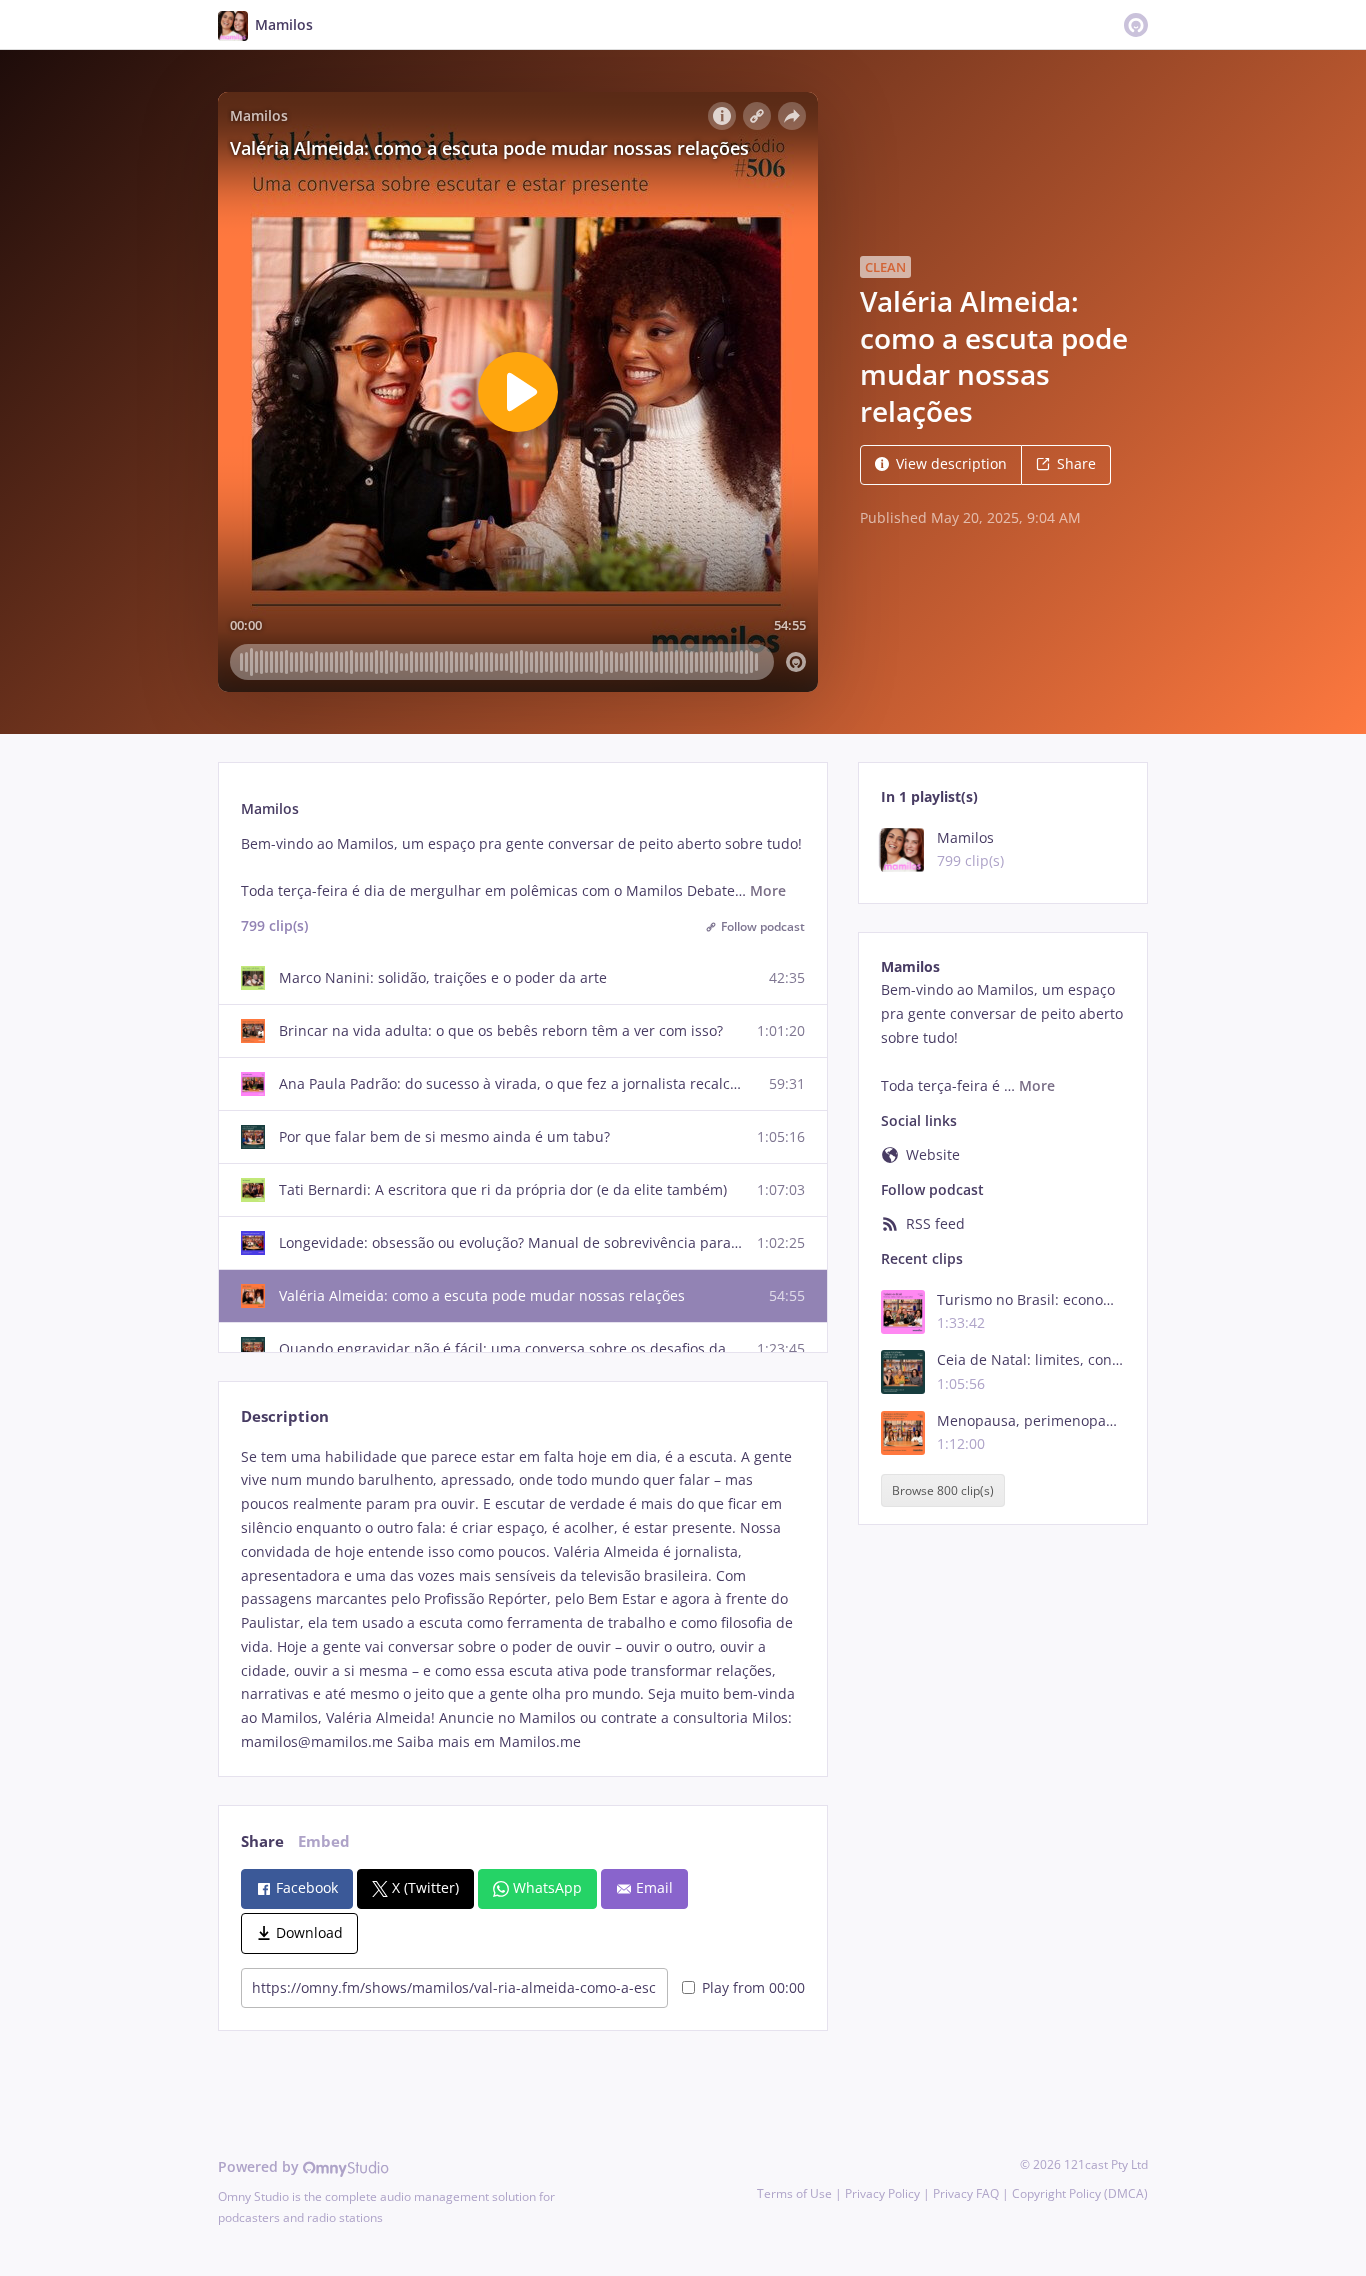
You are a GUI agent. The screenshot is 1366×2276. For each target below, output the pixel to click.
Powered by (260, 2166)
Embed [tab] (324, 1841)
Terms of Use (794, 2193)
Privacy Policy (882, 2193)
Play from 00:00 (753, 1987)
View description (951, 463)
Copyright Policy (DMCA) (1080, 2193)
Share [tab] (262, 1841)
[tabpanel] (522, 1599)
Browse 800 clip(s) (943, 1490)
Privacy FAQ (966, 2193)
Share (1076, 463)
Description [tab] (285, 1416)
